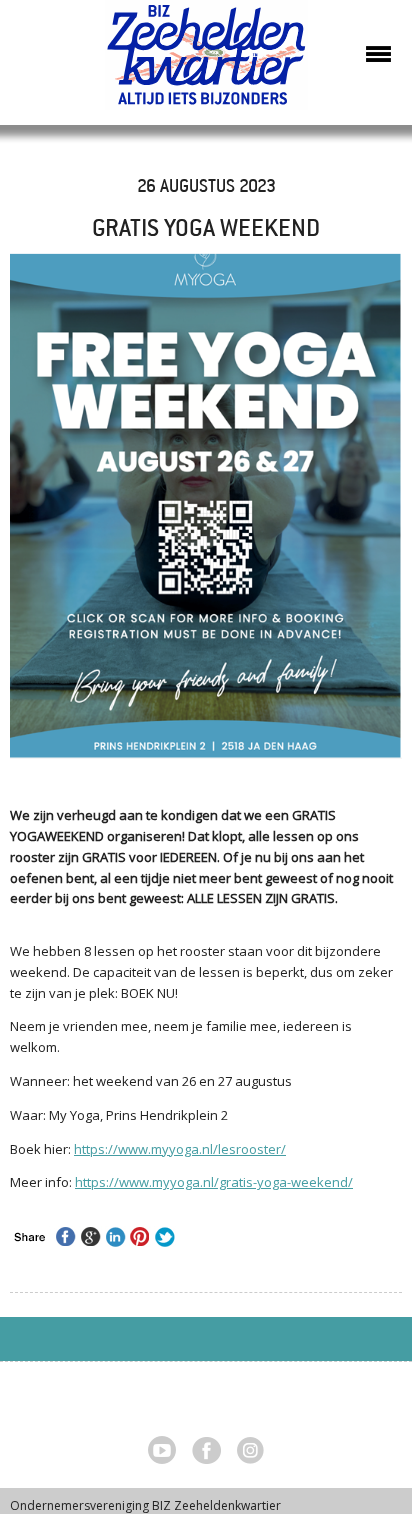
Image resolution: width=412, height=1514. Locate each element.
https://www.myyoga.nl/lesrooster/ (180, 1149)
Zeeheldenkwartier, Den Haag (206, 62)
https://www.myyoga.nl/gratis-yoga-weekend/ (214, 1182)
